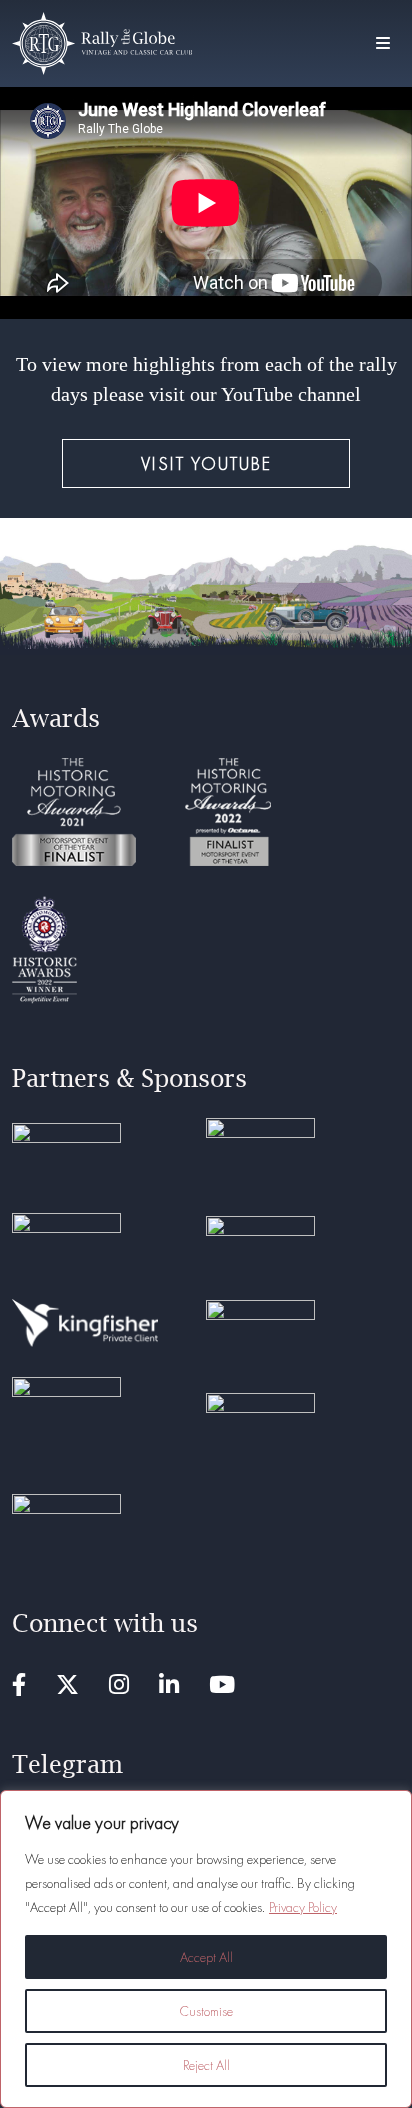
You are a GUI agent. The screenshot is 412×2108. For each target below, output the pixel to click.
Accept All (206, 1957)
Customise (206, 2011)
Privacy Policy (303, 1907)
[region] (206, 1949)
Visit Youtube (206, 463)
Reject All (206, 2065)
